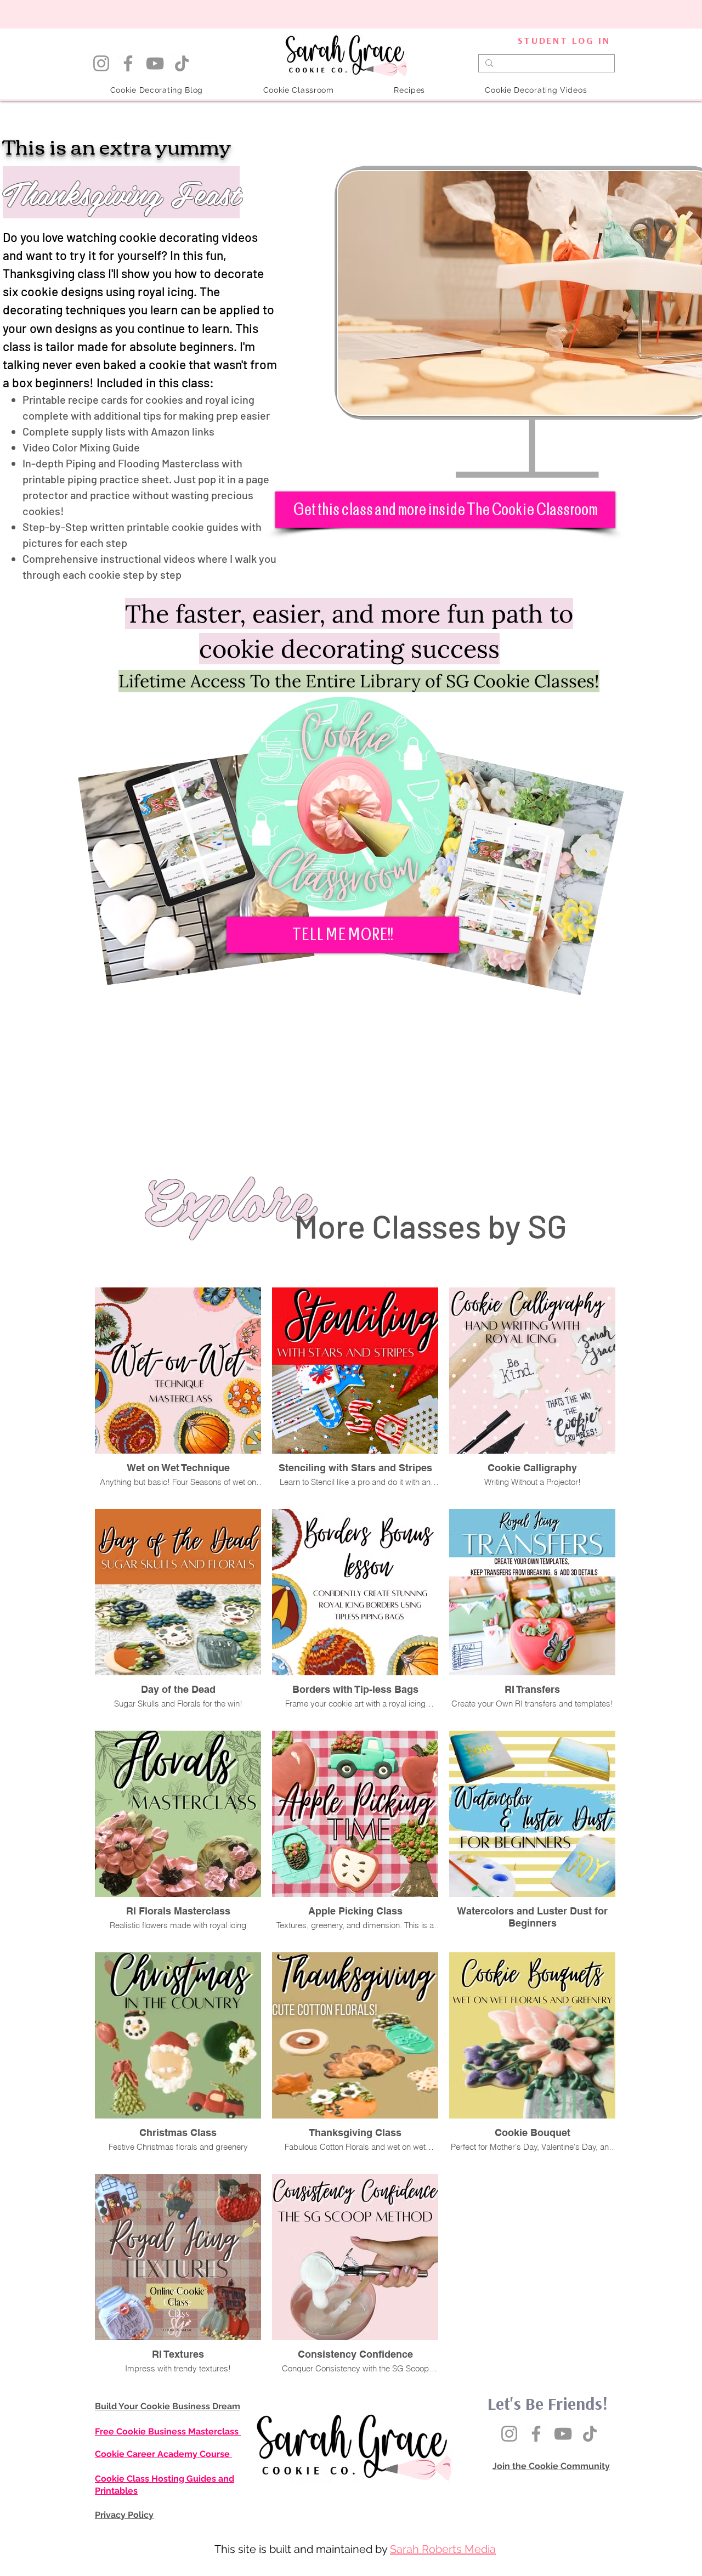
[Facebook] (128, 63)
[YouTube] (155, 63)
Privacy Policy (124, 2515)
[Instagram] (101, 63)
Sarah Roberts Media (443, 2549)
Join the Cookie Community (551, 2466)
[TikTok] (182, 63)
